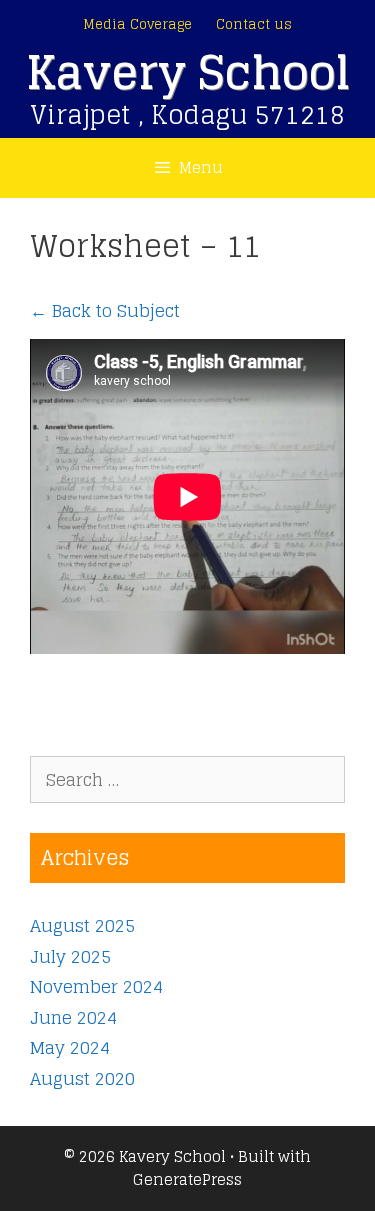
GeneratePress (187, 1179)
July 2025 (70, 956)
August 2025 (82, 925)
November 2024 (96, 986)
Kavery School (188, 72)
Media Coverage (137, 24)
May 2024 (70, 1047)
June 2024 (73, 1017)
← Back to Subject (105, 310)
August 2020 (82, 1078)
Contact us (254, 24)
